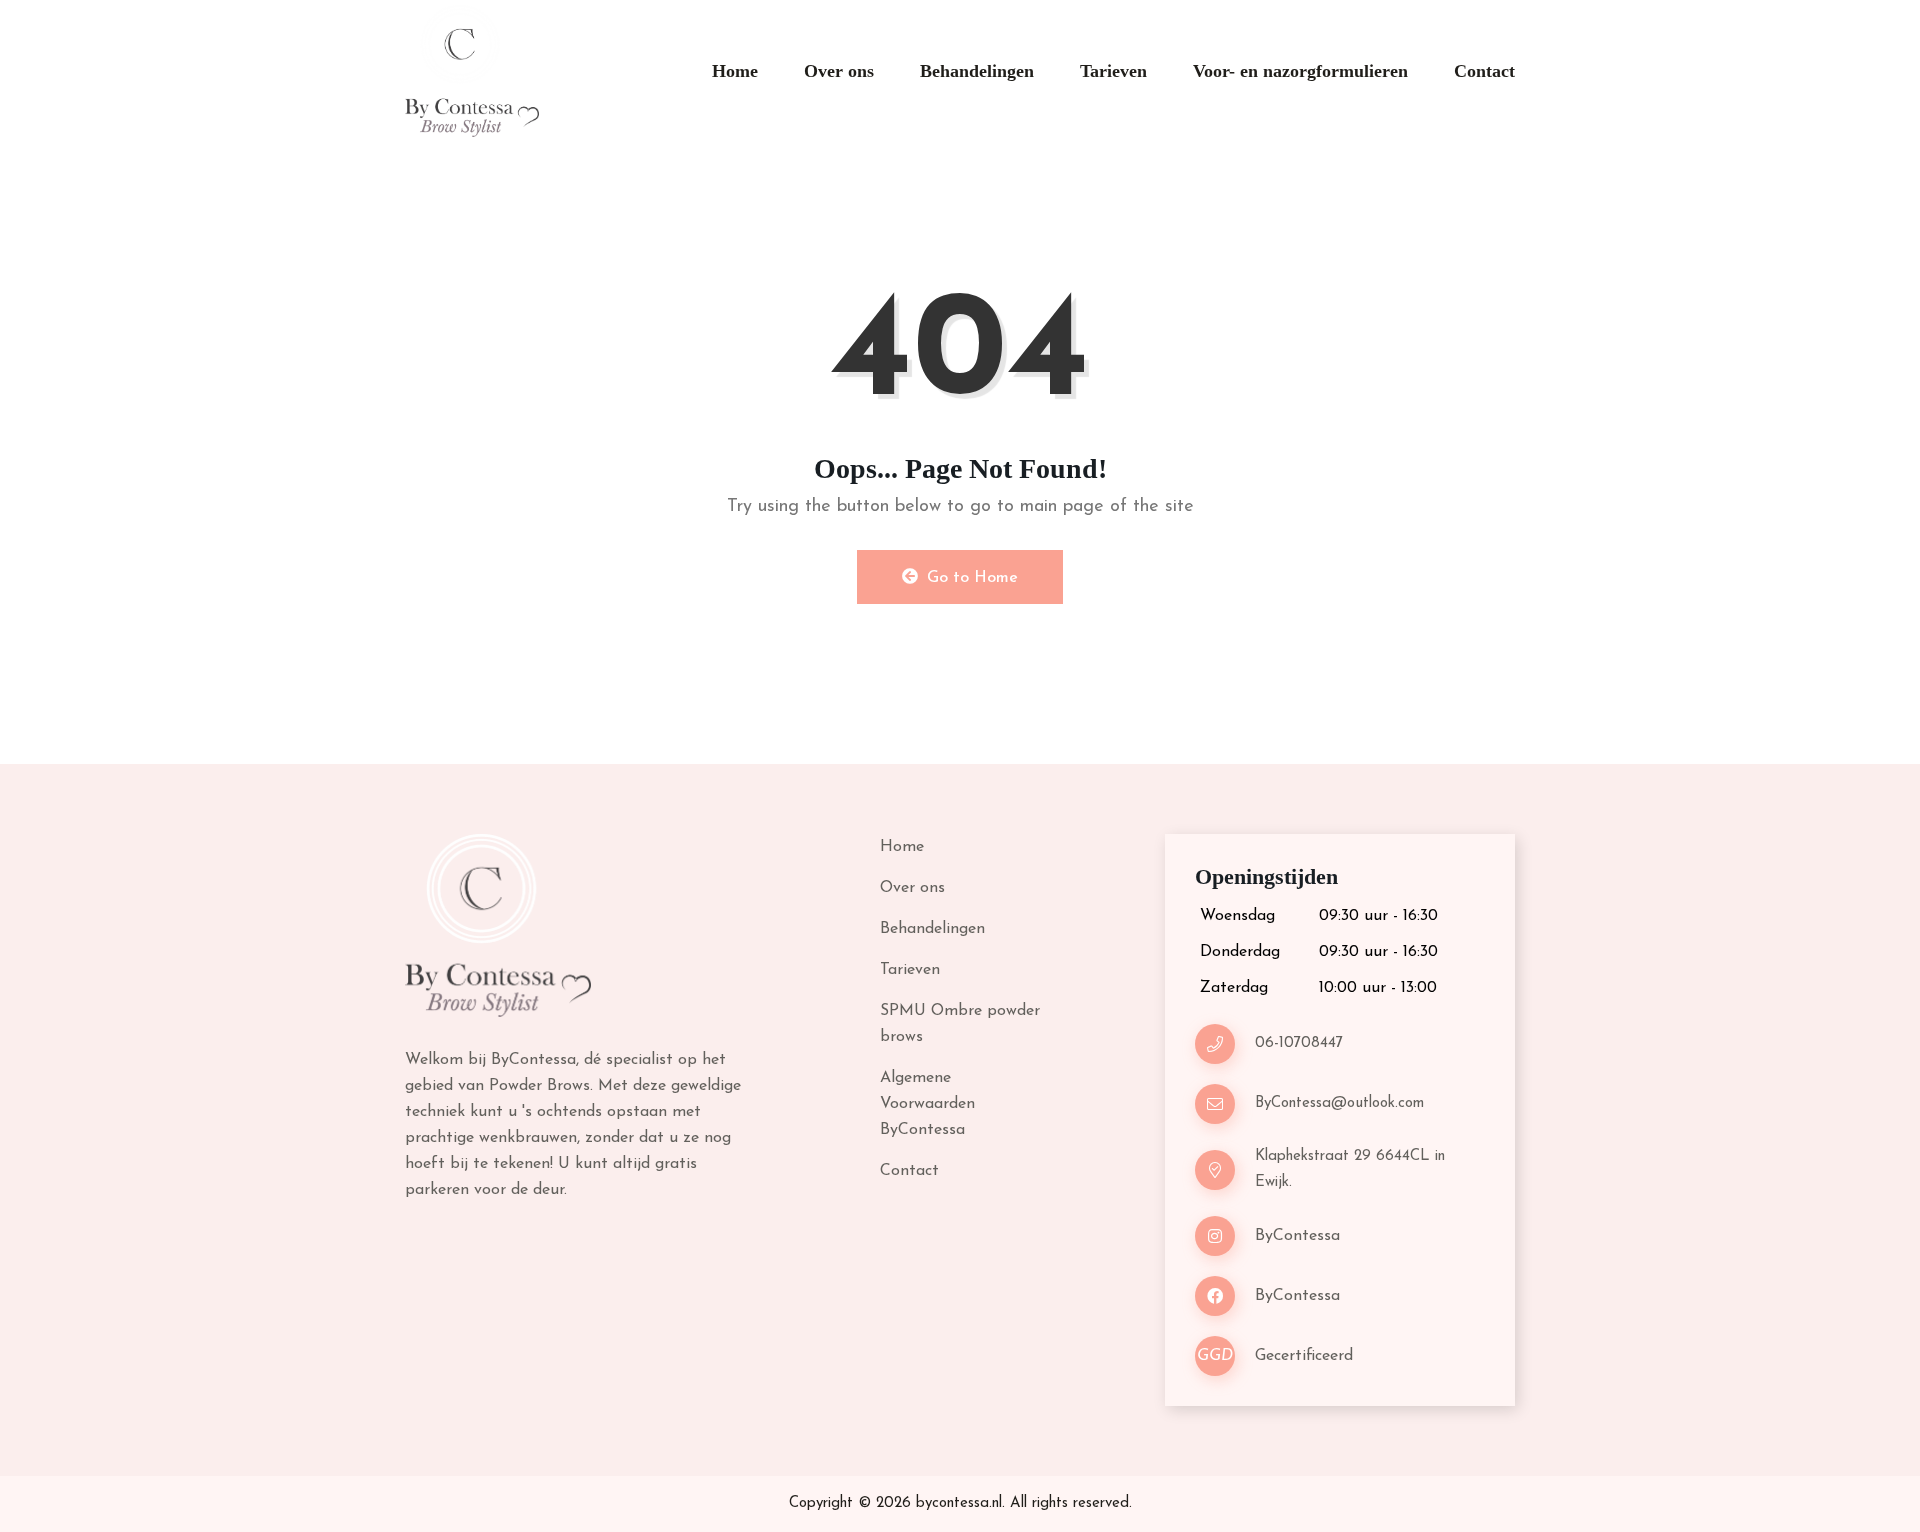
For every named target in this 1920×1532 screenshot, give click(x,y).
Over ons (839, 71)
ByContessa (1297, 1236)
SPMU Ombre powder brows (960, 1024)
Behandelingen (977, 71)
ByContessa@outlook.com (1339, 1103)
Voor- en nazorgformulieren (1300, 71)
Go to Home (970, 578)
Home (735, 71)
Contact (1484, 71)
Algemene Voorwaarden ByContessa (927, 1104)
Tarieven (1113, 71)
